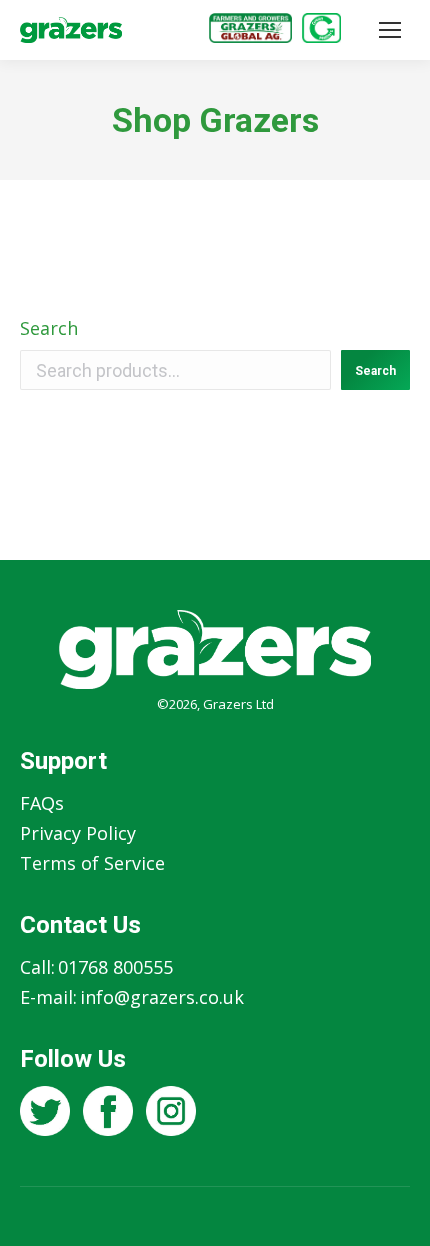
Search (49, 328)
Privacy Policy (78, 833)
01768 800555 (115, 967)
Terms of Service (92, 863)
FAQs (42, 803)
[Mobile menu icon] (390, 30)
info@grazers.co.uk (162, 997)
